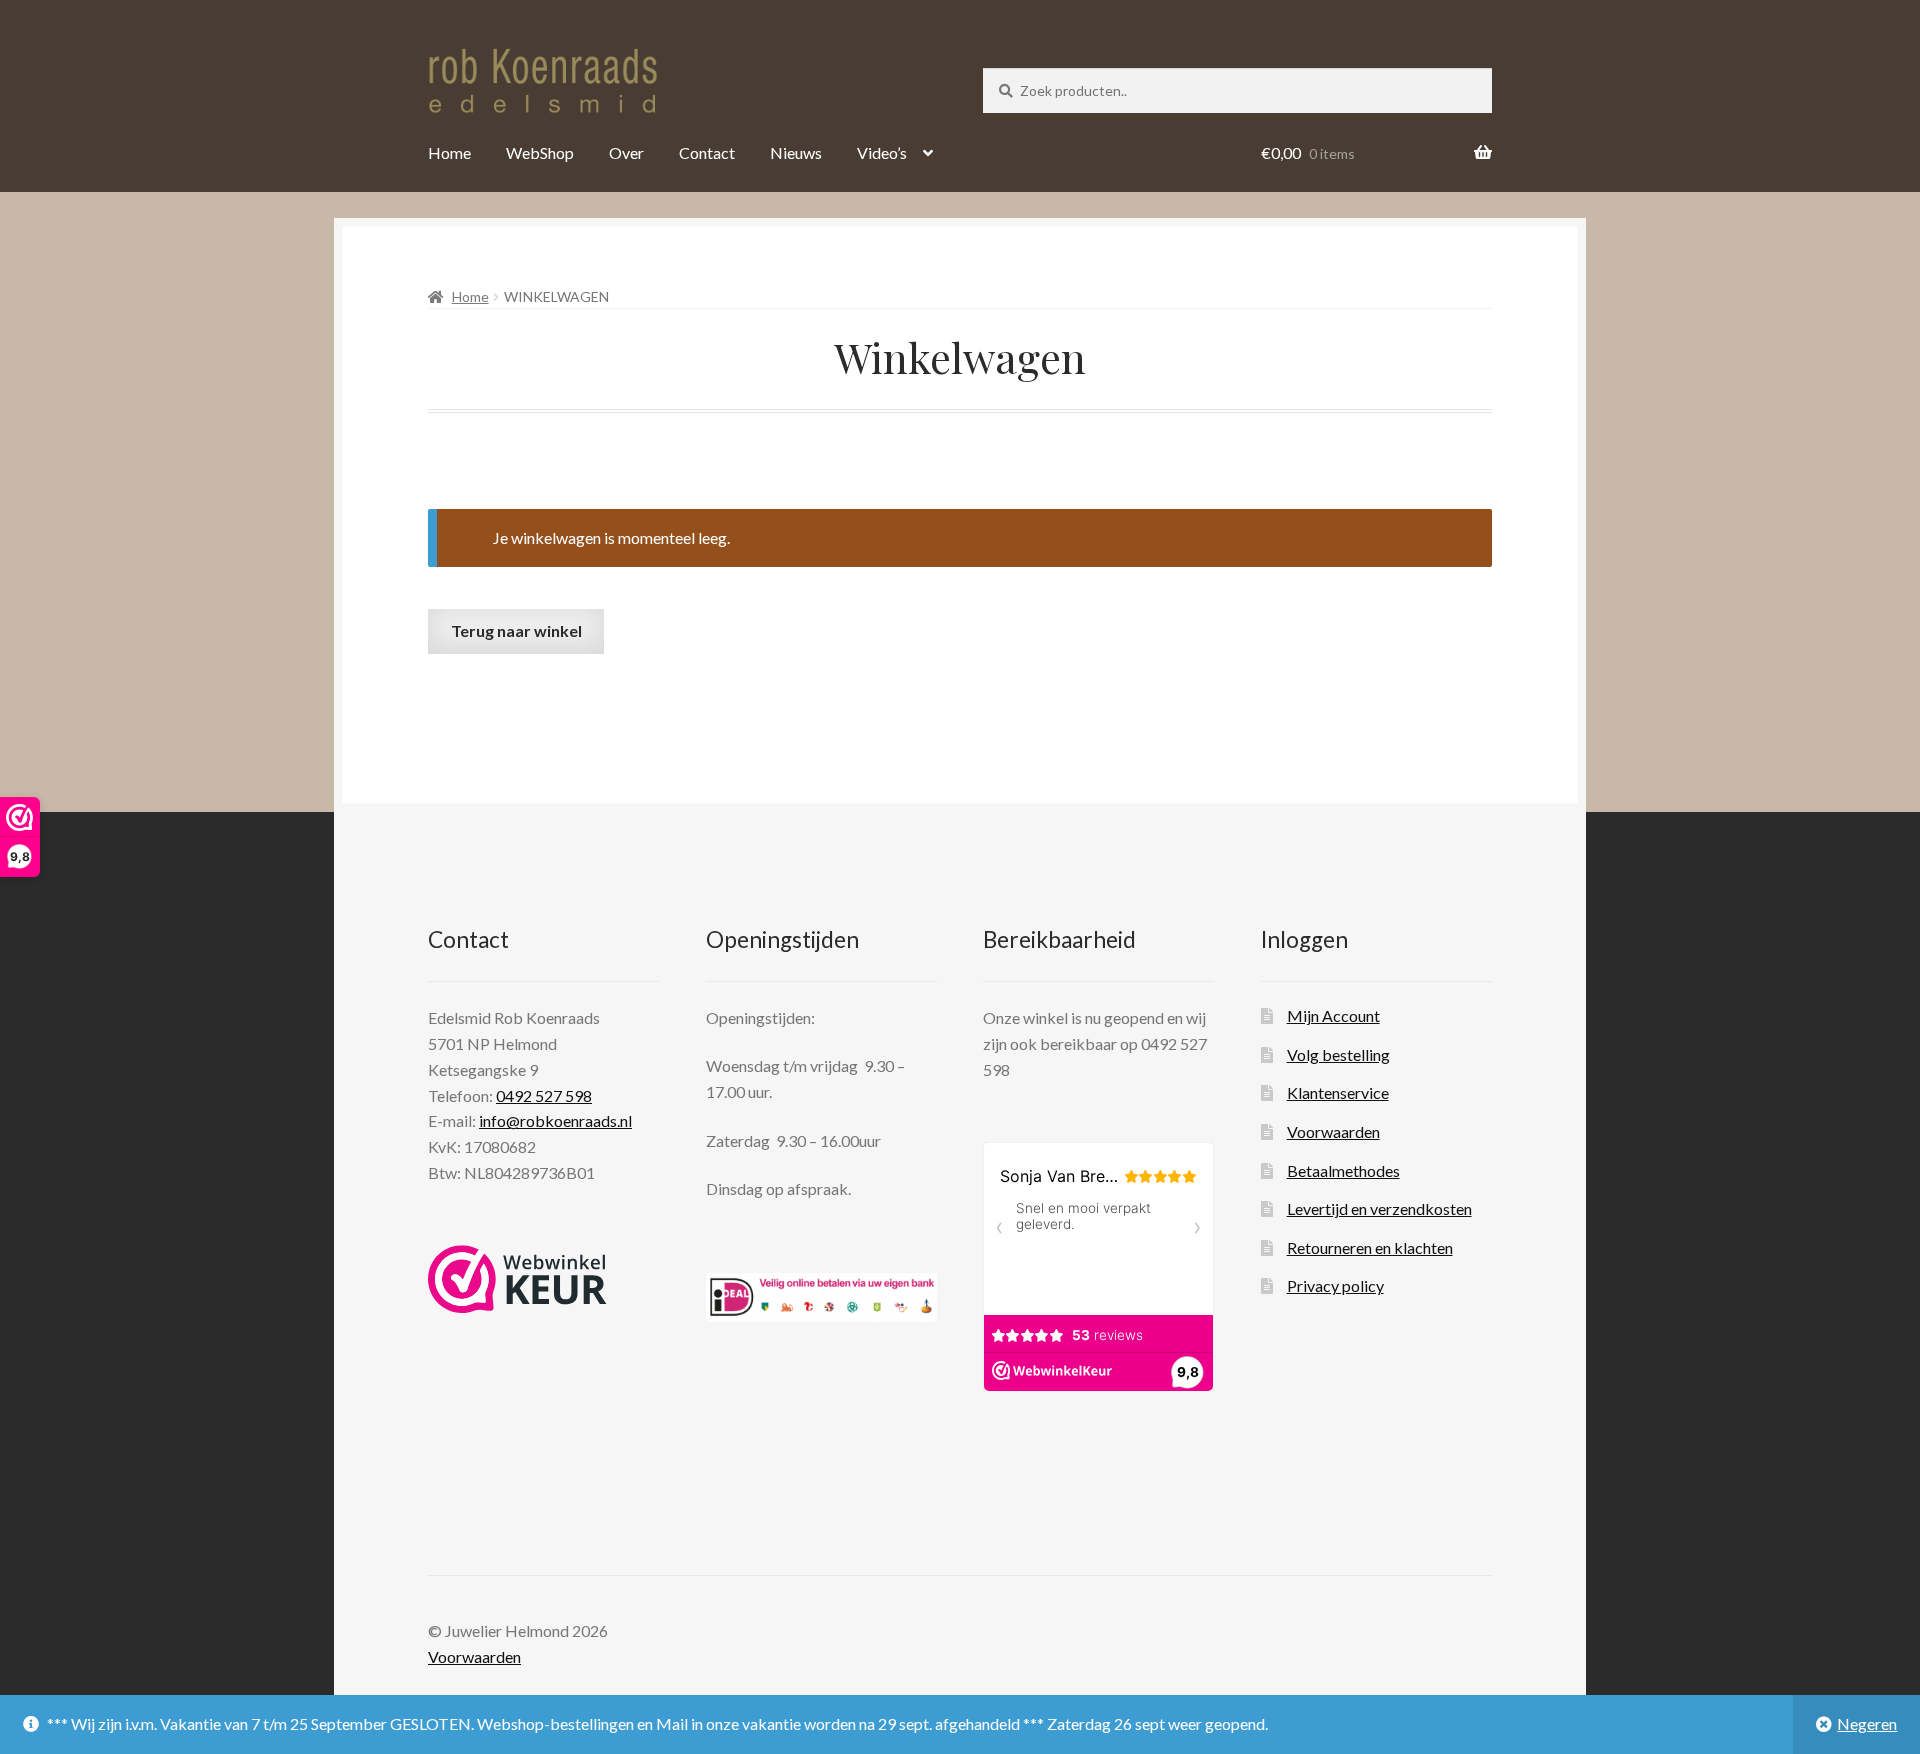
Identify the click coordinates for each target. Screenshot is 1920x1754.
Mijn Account (1333, 1015)
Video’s (882, 152)
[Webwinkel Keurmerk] (517, 1279)
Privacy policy (1335, 1285)
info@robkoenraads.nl (555, 1120)
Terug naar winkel (516, 630)
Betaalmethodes (1343, 1170)
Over (626, 152)
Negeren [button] (1867, 1723)
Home (449, 152)
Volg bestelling (1338, 1054)
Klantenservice (1338, 1092)
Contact (707, 152)
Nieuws (796, 152)
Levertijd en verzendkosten (1379, 1208)
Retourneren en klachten (1370, 1247)
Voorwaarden (1333, 1131)
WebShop (540, 152)
